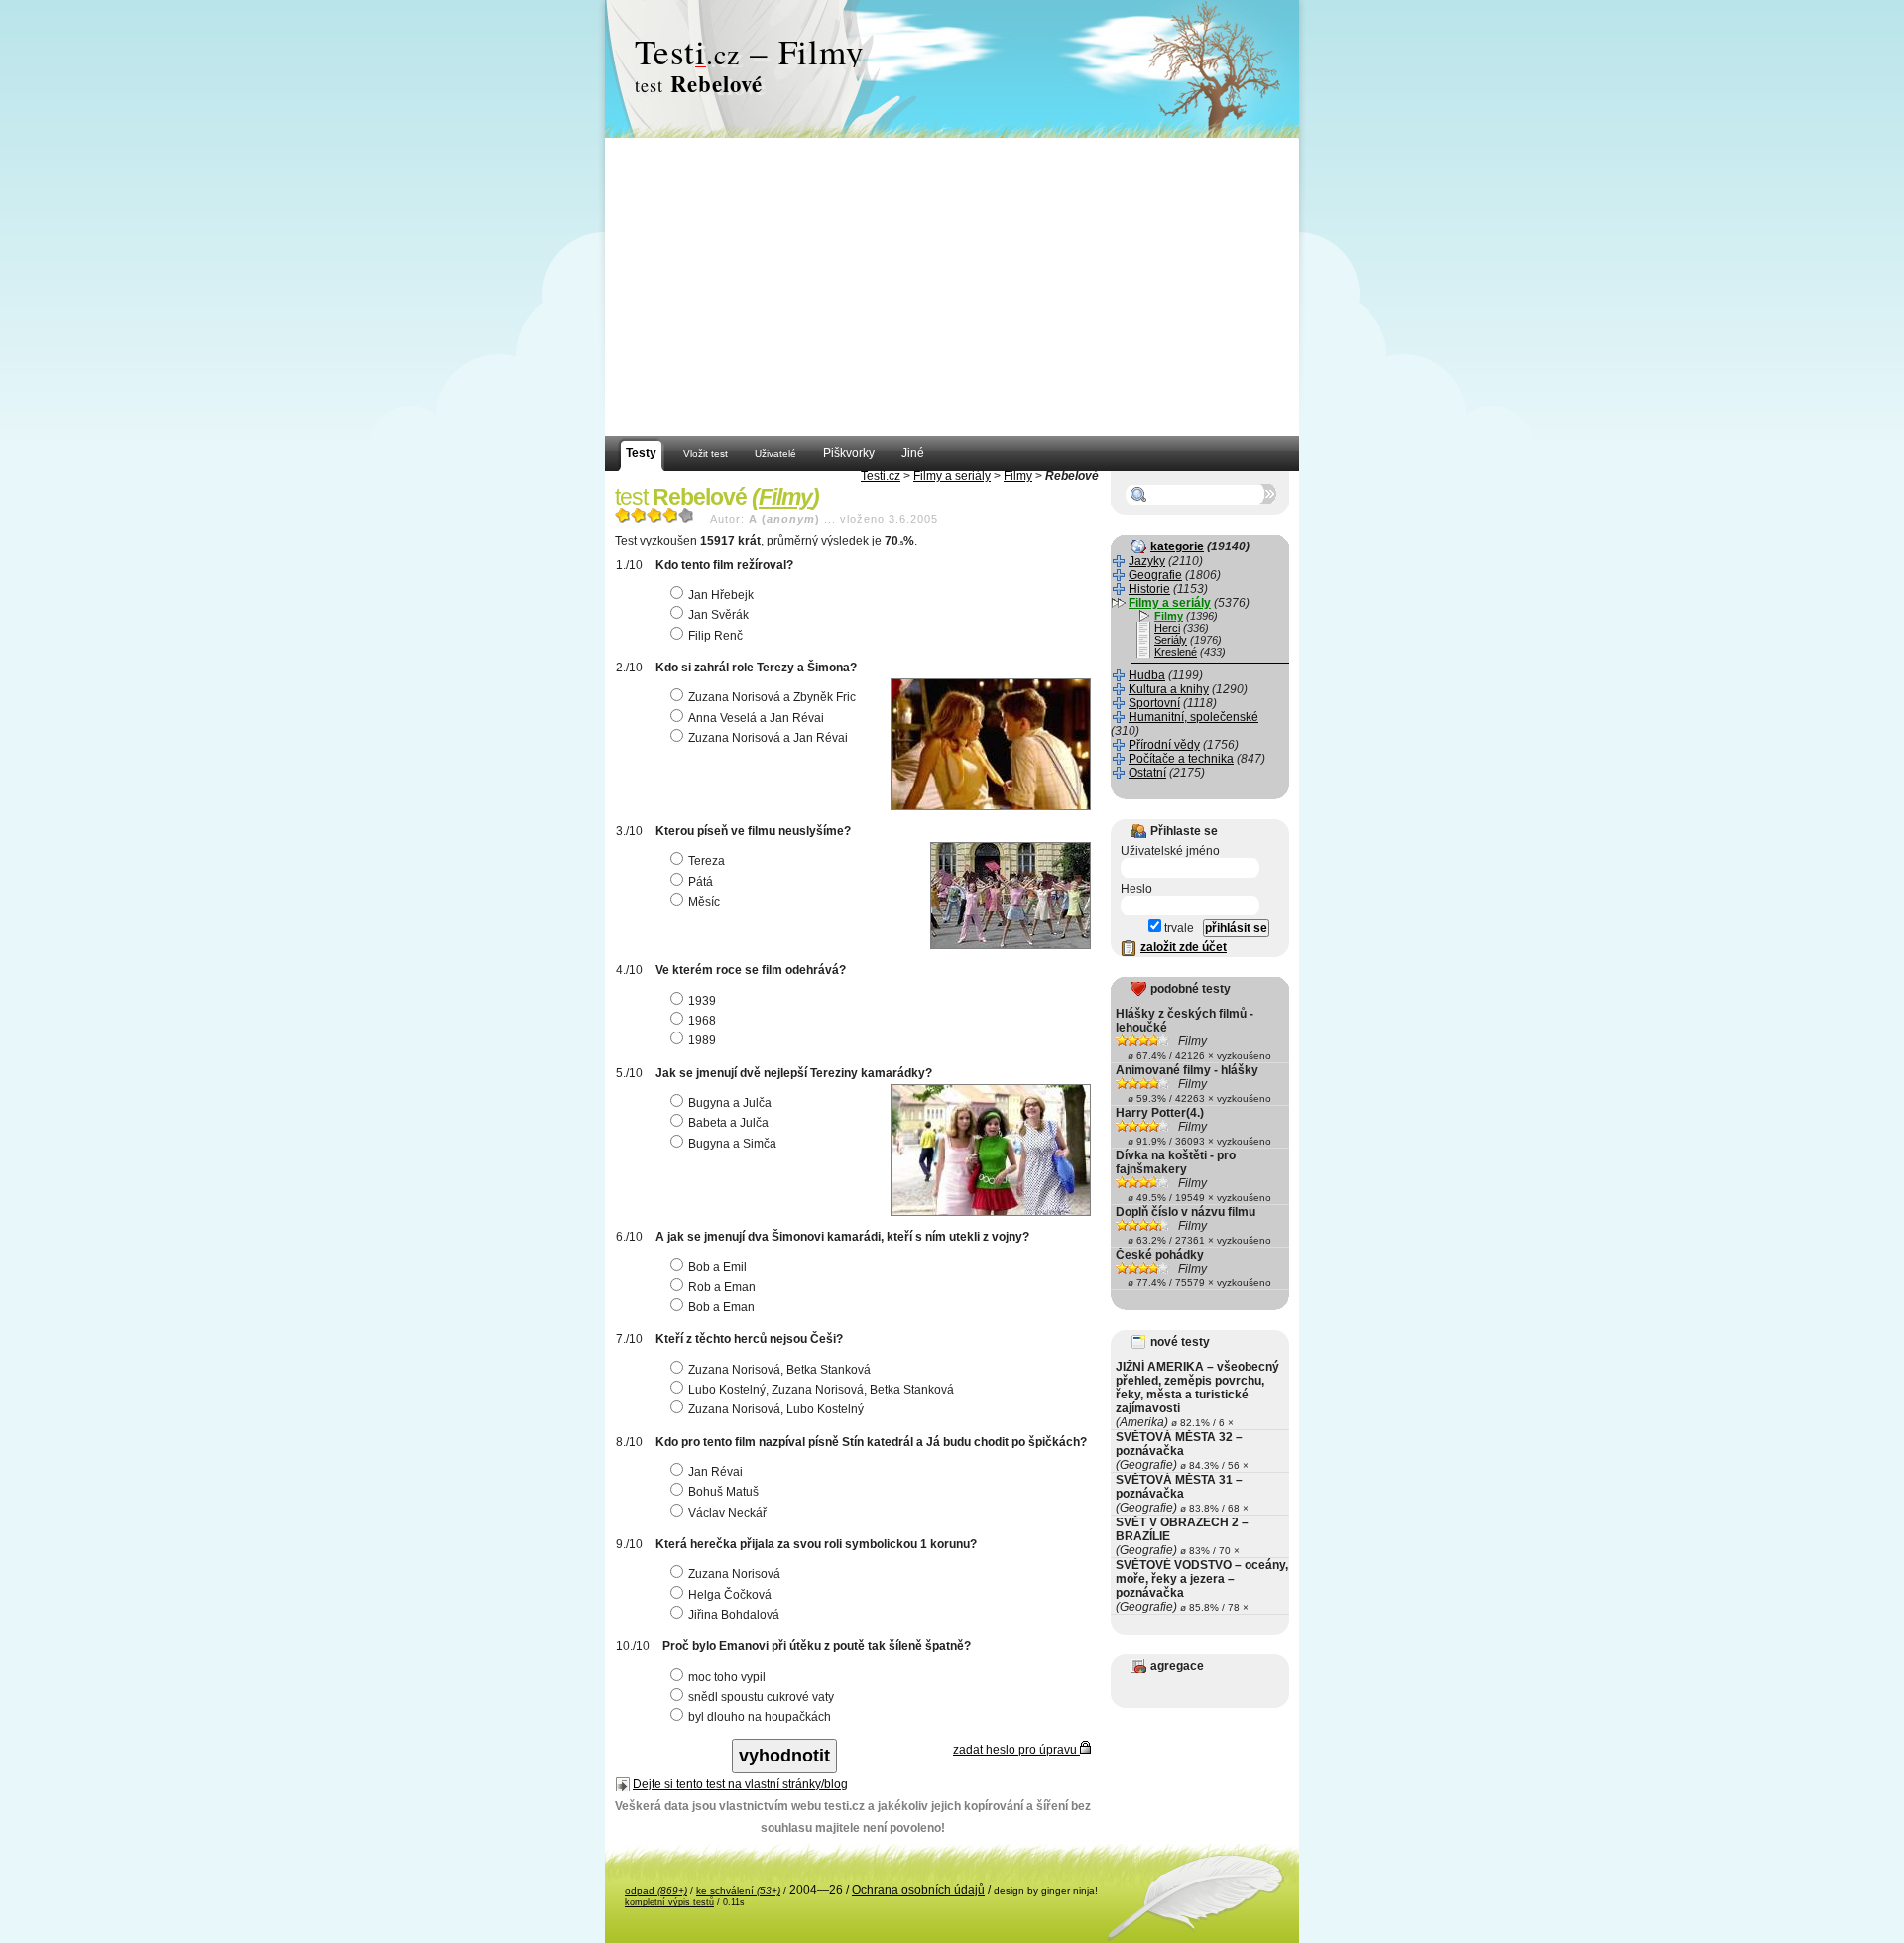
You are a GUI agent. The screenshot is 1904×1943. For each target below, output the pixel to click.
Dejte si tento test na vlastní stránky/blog (740, 1784)
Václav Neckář (727, 1513)
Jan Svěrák (718, 615)
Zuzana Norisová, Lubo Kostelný (776, 1409)
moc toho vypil (727, 1677)
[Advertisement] (952, 288)
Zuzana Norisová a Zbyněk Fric (772, 697)
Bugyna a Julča (730, 1103)
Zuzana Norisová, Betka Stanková (779, 1370)
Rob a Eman (722, 1287)
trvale (1178, 928)
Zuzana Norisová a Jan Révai (768, 738)
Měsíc (704, 902)
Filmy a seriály (952, 476)
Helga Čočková (730, 1595)
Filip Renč (715, 636)
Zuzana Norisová (734, 1574)
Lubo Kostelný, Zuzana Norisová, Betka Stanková (821, 1390)
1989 (702, 1040)
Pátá (701, 882)
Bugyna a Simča (732, 1144)
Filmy (1018, 476)
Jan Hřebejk (721, 595)
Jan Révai (715, 1472)
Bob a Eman (721, 1307)
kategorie (1177, 546)
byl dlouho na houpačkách (760, 1717)
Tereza (707, 861)
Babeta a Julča (728, 1123)
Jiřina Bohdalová (734, 1615)
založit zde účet (1184, 947)
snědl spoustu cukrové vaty (761, 1697)
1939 (702, 1001)
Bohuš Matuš (723, 1492)
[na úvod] (952, 69)
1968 (702, 1021)
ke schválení (738, 1891)
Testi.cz (881, 476)
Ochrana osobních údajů (918, 1890)
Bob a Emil (717, 1267)
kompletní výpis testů (669, 1902)
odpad (656, 1891)
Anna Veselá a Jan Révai (756, 718)
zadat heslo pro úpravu (1016, 1750)
